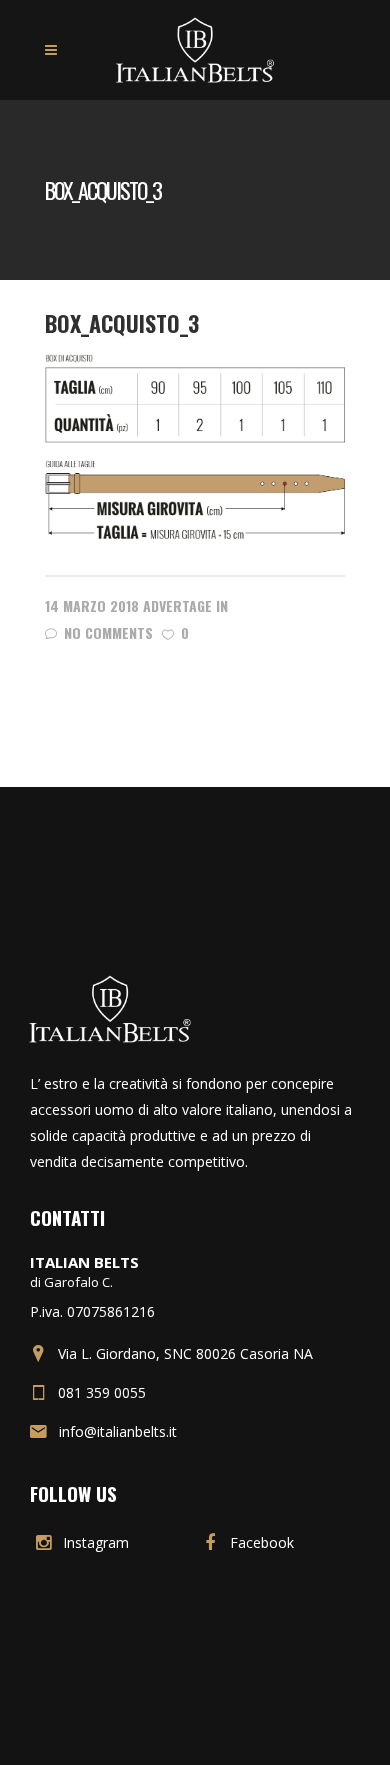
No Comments (108, 632)
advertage (177, 605)
